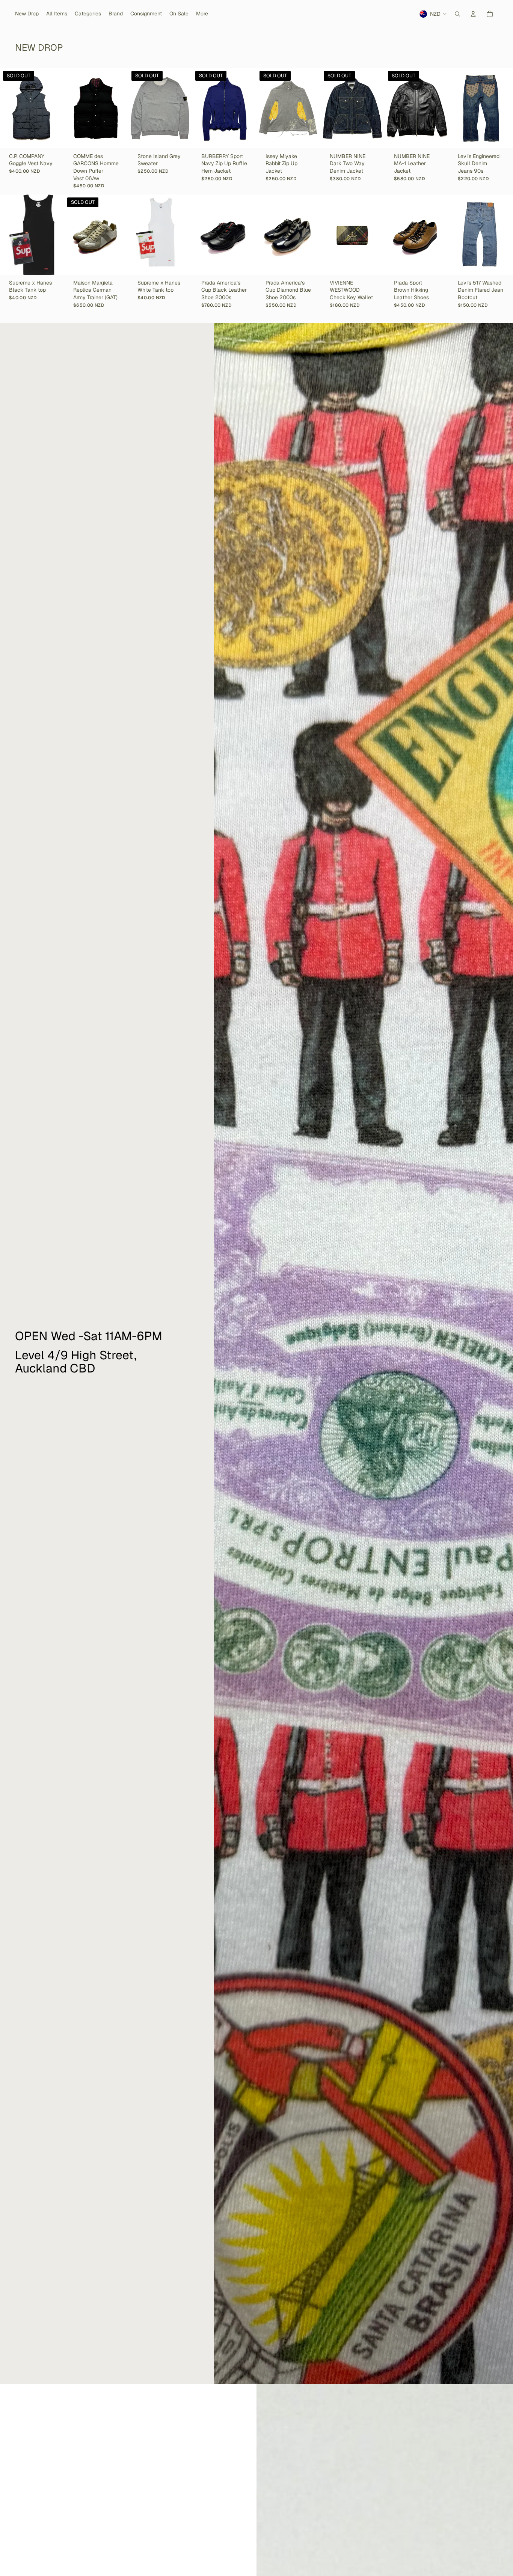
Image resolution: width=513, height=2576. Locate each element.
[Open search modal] (457, 14)
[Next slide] (58, 108)
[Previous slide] (6, 108)
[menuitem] (202, 14)
